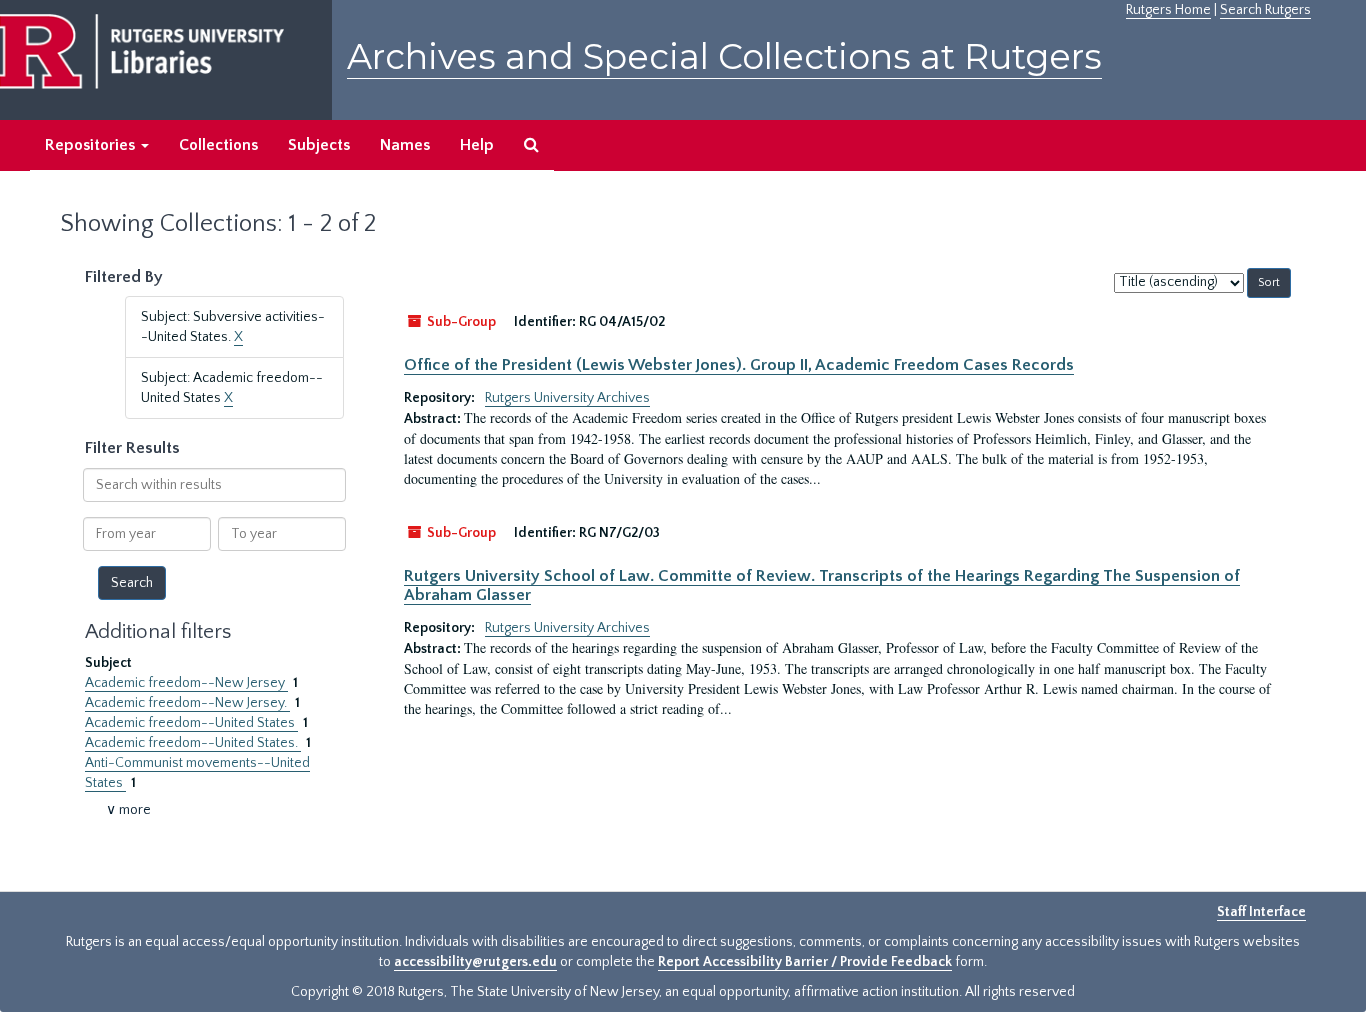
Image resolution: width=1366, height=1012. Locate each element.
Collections (218, 145)
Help (477, 145)
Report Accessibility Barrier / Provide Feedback (805, 962)
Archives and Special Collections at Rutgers (724, 56)
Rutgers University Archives (567, 398)
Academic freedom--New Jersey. (187, 703)
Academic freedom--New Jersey (186, 683)
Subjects (319, 145)
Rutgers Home (1168, 10)
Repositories (92, 145)
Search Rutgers (1265, 10)
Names (405, 145)
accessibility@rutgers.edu (475, 962)
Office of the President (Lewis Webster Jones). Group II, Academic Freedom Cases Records (739, 365)
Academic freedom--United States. (193, 743)
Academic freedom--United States (191, 723)
